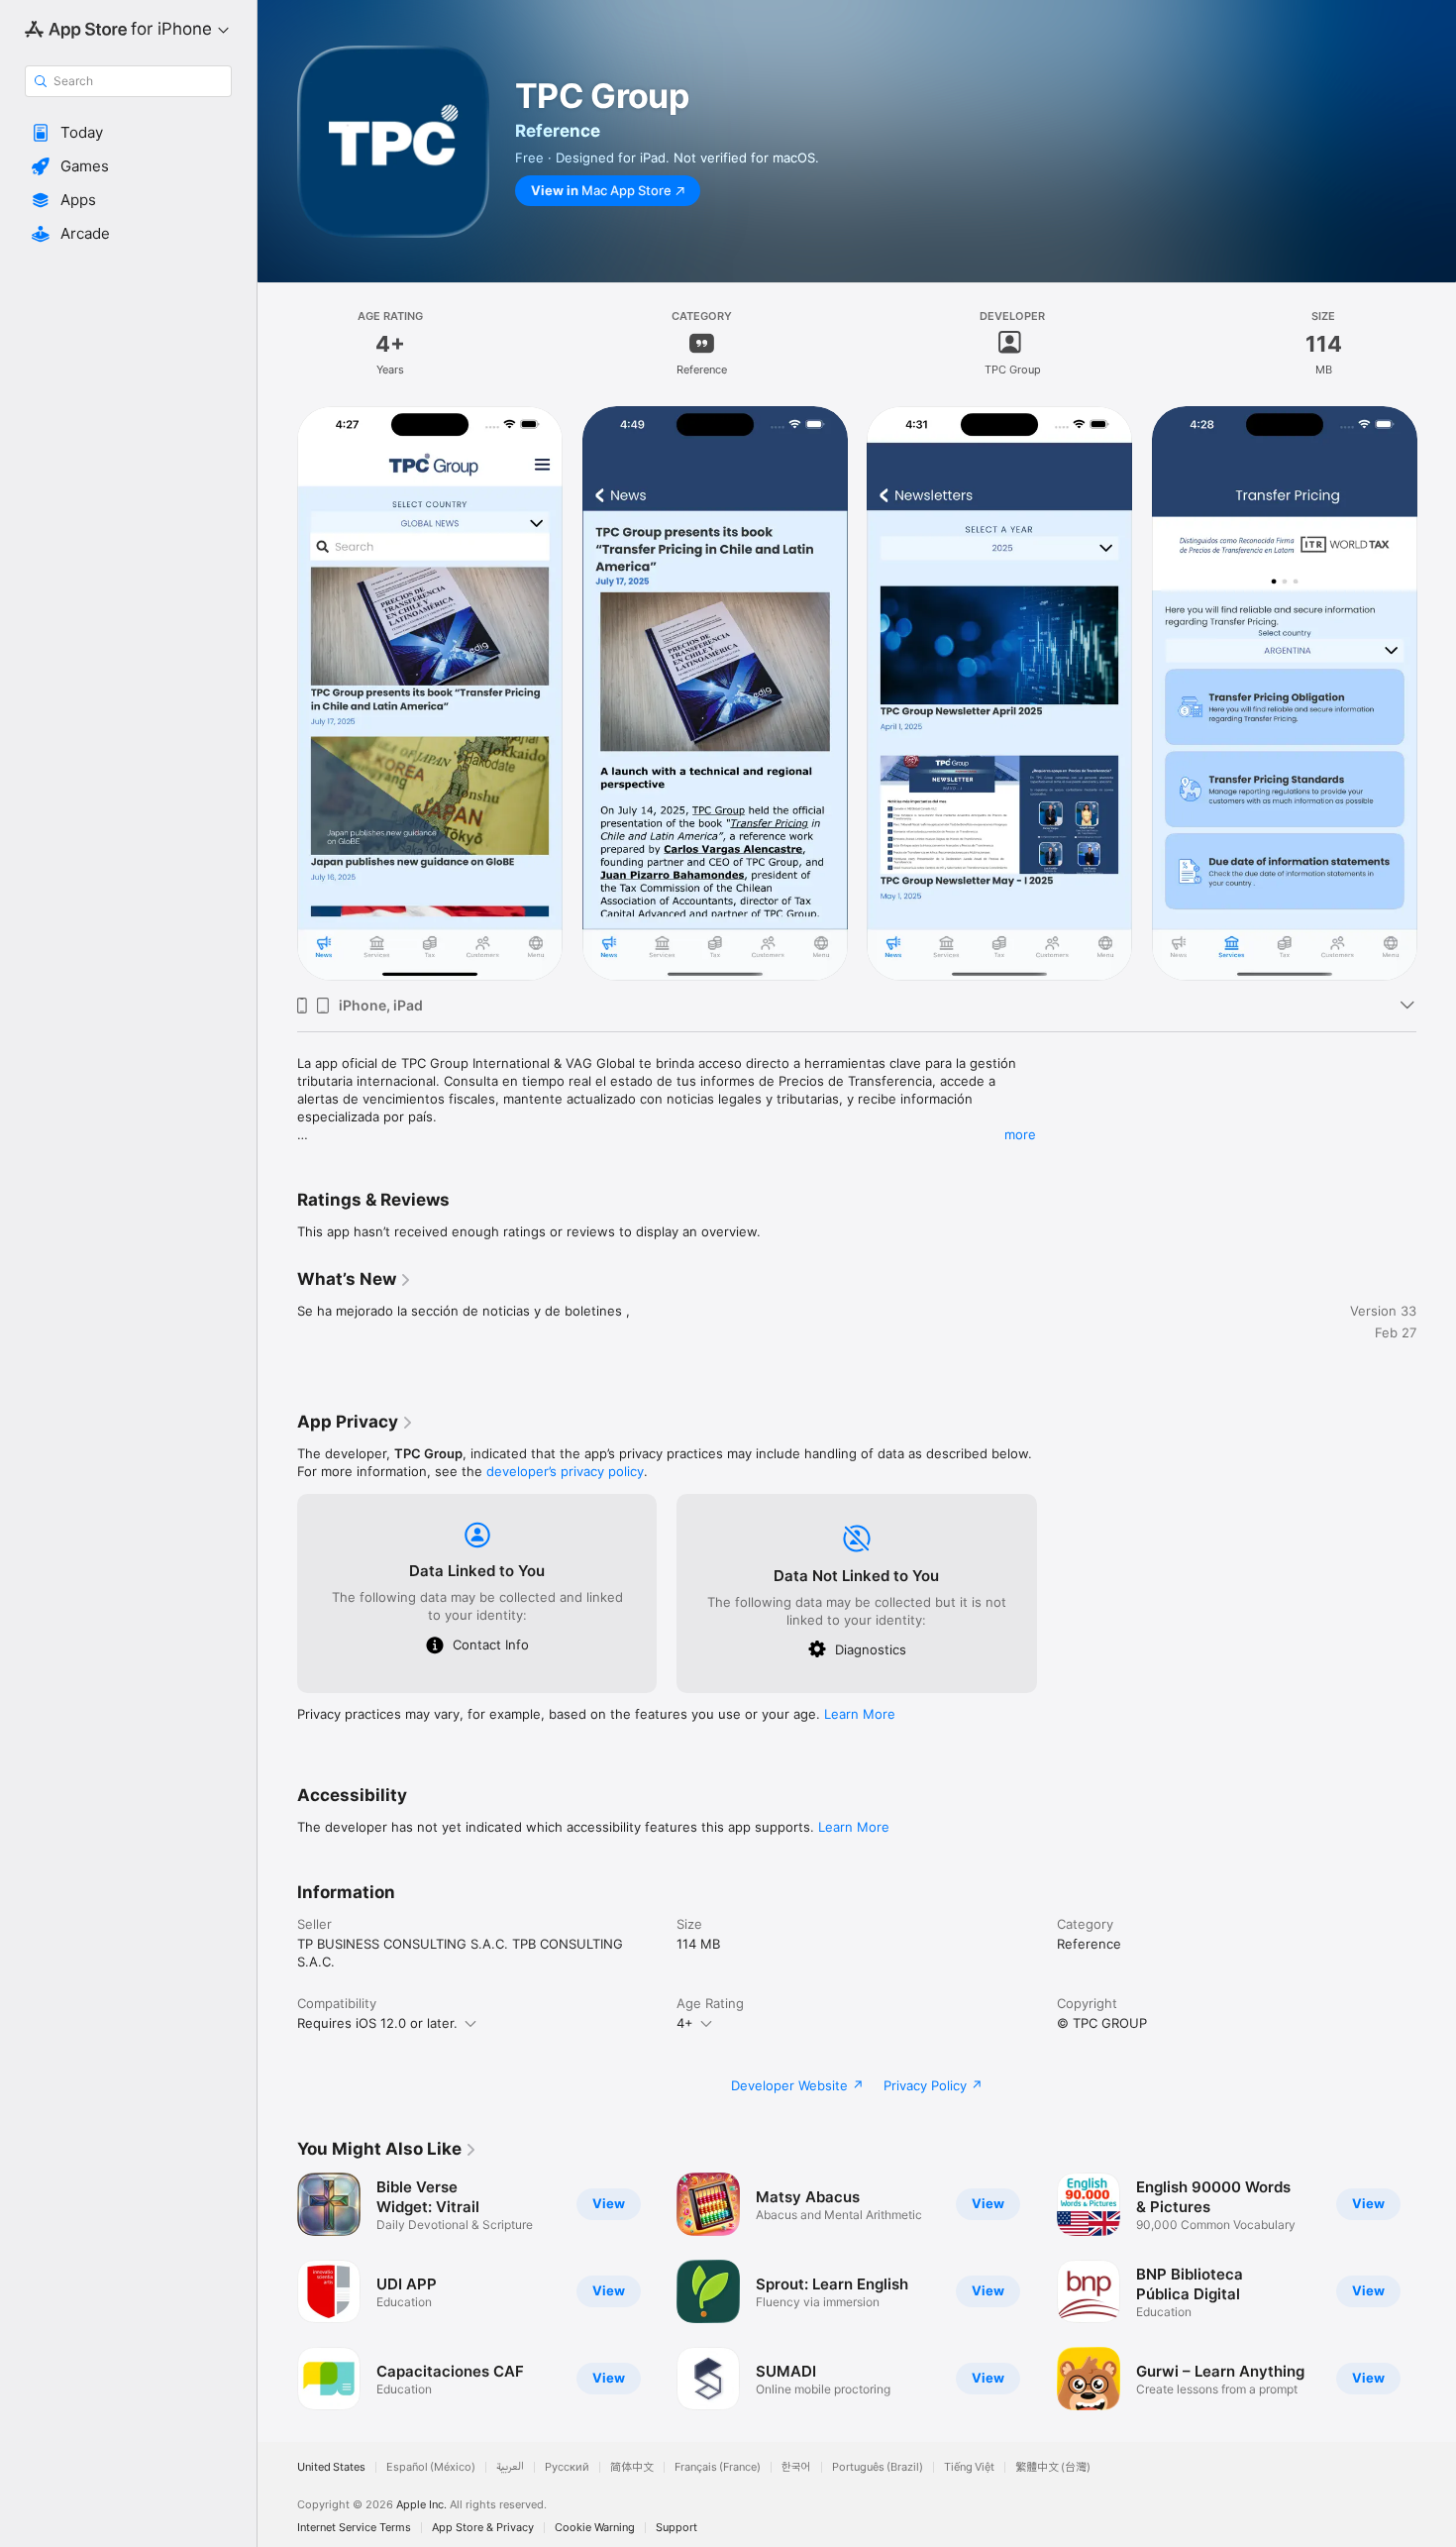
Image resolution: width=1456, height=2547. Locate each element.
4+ (685, 2023)
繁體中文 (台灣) (1053, 2467)
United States (331, 2467)
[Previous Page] (277, 693)
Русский (567, 2467)
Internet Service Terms (354, 2528)
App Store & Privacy (483, 2528)
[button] (128, 133)
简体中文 (632, 2467)
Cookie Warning (595, 2528)
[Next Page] (1436, 693)
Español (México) (431, 2467)
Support (676, 2528)
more (1020, 1134)
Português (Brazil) (878, 2467)
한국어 (796, 2467)
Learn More (860, 1714)
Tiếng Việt (969, 2467)
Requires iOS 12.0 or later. (377, 2023)
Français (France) (718, 2467)
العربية (510, 2467)
